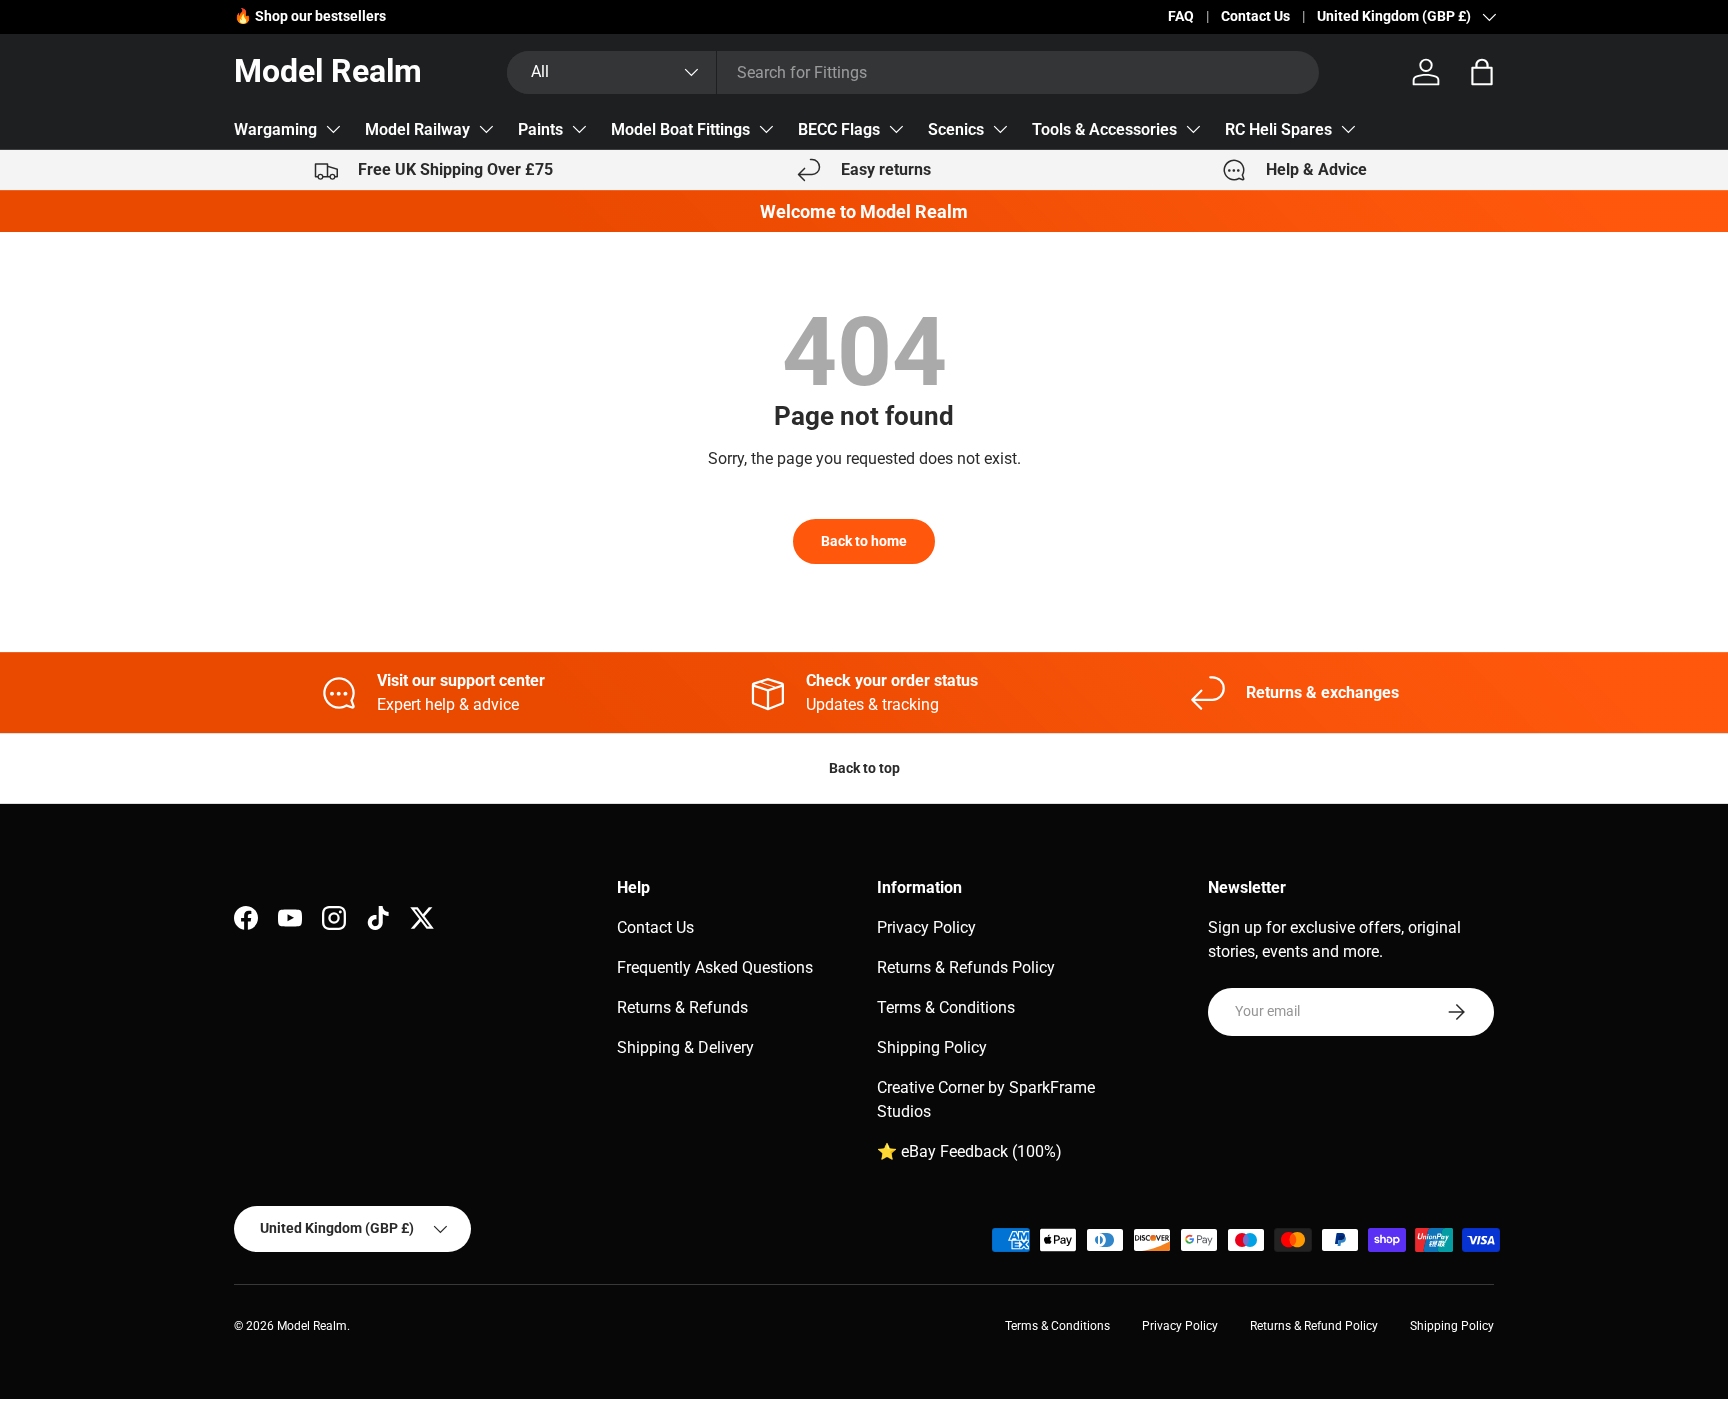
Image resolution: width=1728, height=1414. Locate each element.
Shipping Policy (932, 1047)
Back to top (864, 768)
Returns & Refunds (682, 1007)
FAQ (1181, 16)
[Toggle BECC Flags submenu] (896, 129)
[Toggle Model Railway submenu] (486, 129)
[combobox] (913, 72)
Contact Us (1255, 16)
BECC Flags (839, 129)
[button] (1482, 72)
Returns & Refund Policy (1314, 1326)
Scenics (956, 129)
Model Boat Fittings (680, 129)
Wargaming (275, 129)
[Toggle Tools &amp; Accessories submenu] (1193, 129)
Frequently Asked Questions (715, 967)
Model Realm (312, 1326)
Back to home (864, 541)
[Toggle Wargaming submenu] (333, 129)
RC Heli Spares (1278, 129)
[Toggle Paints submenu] (579, 129)
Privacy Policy (926, 927)
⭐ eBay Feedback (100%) (969, 1151)
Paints (540, 129)
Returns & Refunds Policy (966, 967)
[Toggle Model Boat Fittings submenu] (766, 129)
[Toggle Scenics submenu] (1000, 129)
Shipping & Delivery (685, 1047)
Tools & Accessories (1104, 129)
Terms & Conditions (946, 1007)
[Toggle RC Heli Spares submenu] (1348, 129)
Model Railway (417, 129)
